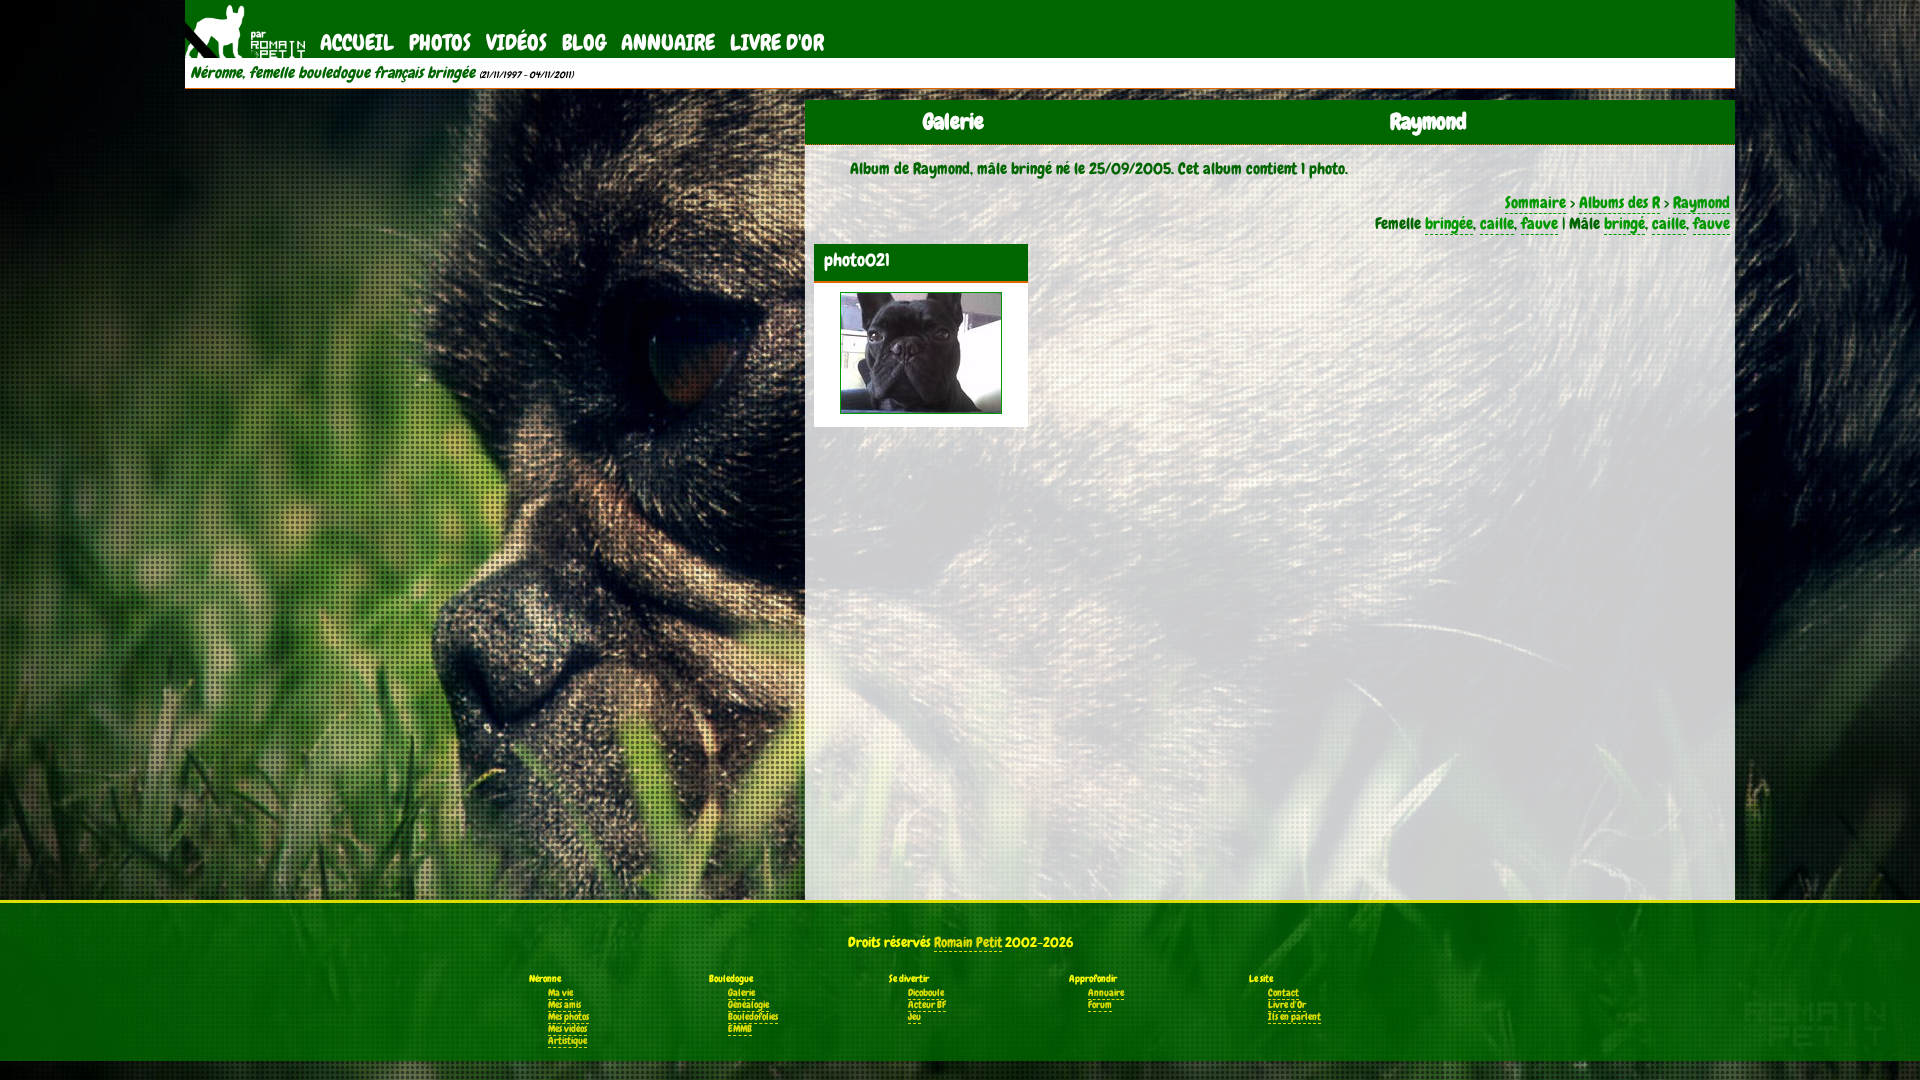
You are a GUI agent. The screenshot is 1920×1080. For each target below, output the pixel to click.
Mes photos (568, 1017)
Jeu (914, 1017)
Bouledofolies (753, 1017)
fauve (1539, 223)
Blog (584, 42)
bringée (1449, 223)
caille (1497, 223)
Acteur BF (927, 1005)
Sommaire (1535, 202)
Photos (440, 42)
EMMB (740, 1029)
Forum (1100, 1005)
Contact (1283, 993)
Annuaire (668, 42)
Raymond (1701, 202)
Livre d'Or (777, 42)
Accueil (357, 42)
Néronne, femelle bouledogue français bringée (332, 73)
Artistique (567, 1041)
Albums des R (1619, 202)
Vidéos (516, 42)
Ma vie (560, 993)
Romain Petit (968, 942)
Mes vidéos (567, 1029)
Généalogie (748, 1005)
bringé (1624, 223)
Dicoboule (926, 993)
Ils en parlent (1294, 1017)
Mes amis (564, 1005)
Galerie (741, 993)
